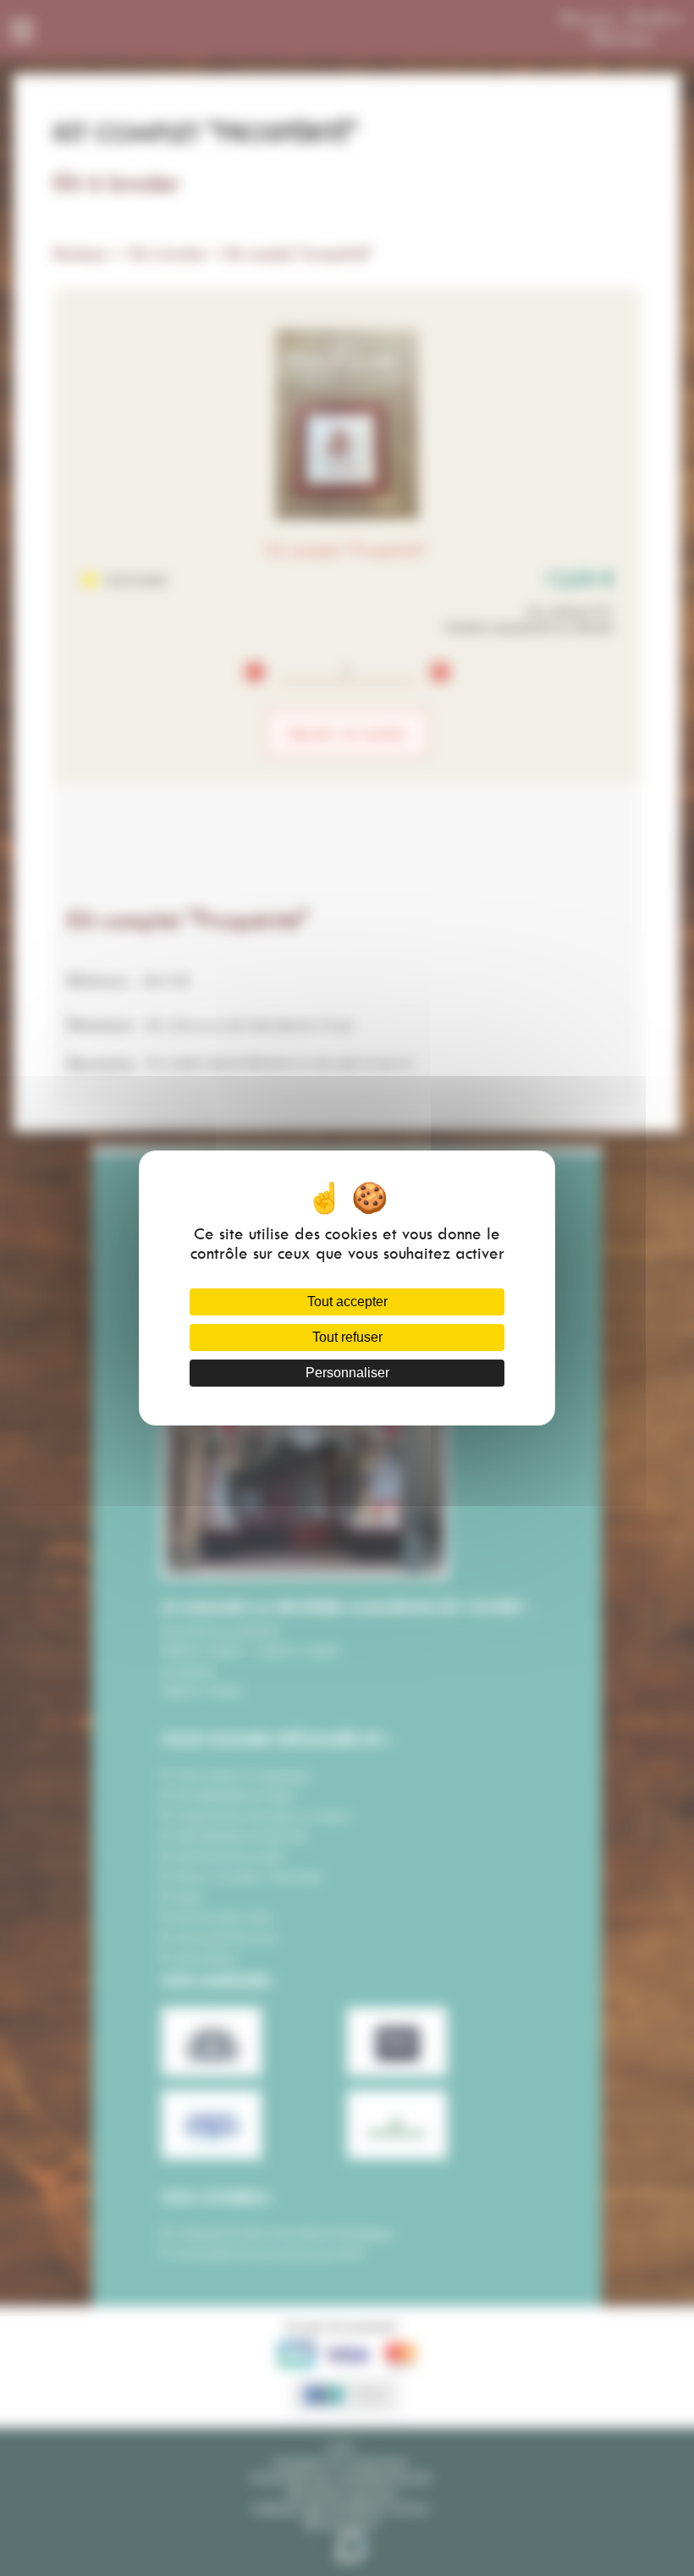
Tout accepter (347, 1302)
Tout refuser (347, 1337)
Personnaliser (347, 1373)
